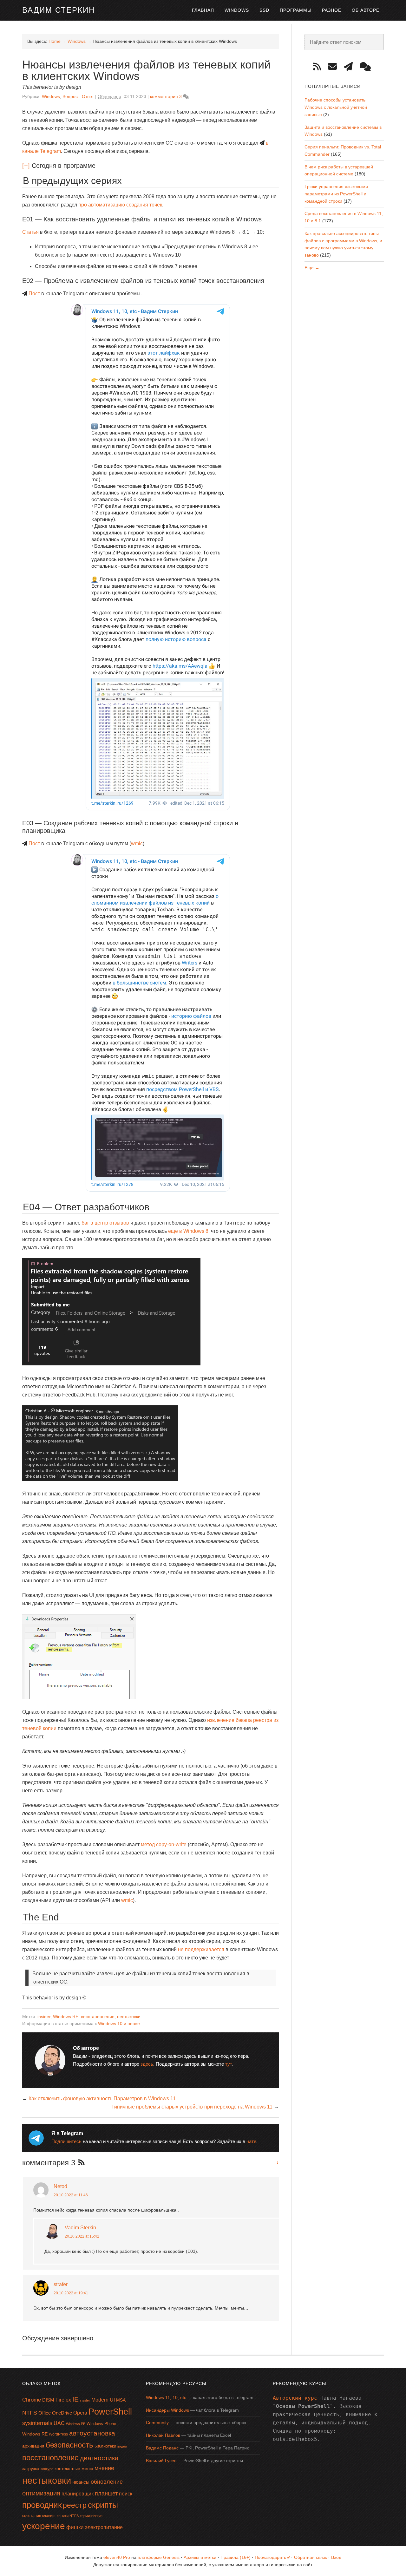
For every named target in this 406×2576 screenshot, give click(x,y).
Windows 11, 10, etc (166, 2397)
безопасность (69, 2445)
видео (122, 2446)
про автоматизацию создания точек (120, 205)
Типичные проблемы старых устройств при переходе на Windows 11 (192, 2107)
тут (228, 2064)
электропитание (104, 2527)
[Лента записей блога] (319, 67)
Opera (80, 2413)
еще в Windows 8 (188, 1231)
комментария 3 (166, 96)
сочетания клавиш (39, 2516)
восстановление (98, 2017)
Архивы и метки (200, 2557)
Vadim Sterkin (80, 2228)
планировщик (78, 2494)
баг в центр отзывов (105, 1223)
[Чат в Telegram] (367, 67)
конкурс (47, 2469)
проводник (42, 2505)
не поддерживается (201, 1949)
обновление (107, 2482)
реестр (75, 2505)
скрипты (103, 2505)
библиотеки (105, 2446)
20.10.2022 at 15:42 (82, 2236)
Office (45, 2413)
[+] (26, 166)
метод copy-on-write (164, 1844)
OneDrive (62, 2413)
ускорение (44, 2526)
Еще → (312, 268)
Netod (60, 2186)
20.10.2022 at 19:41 (71, 2293)
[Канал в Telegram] (350, 67)
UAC (59, 2423)
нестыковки (129, 2017)
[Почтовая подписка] (335, 67)
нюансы (81, 2482)
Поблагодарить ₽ (272, 2557)
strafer (61, 2284)
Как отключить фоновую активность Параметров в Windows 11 (102, 2099)
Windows (51, 96)
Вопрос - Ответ (78, 96)
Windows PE (76, 2424)
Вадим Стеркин (59, 10)
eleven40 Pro (117, 2557)
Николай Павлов (163, 2435)
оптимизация (41, 2493)
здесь (147, 2064)
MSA (121, 2400)
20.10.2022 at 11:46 (71, 2195)
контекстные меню (74, 2469)
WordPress (58, 2434)
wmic (137, 843)
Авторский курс (295, 2398)
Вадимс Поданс (162, 2448)
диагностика (99, 2458)
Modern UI (103, 2400)
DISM (48, 2400)
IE (75, 2399)
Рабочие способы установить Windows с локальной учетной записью (336, 107)
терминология (91, 2516)
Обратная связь (311, 2557)
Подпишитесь (66, 2141)
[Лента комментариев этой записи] (80, 2164)
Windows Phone (101, 2424)
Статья (30, 232)
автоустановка (92, 2433)
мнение (104, 2468)
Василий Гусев (161, 2461)
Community (157, 2422)
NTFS (30, 2413)
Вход (336, 2557)
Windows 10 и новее (119, 2024)
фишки (75, 2527)
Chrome (32, 2400)
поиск (126, 2494)
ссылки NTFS (68, 2516)
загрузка (31, 2468)
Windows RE (66, 2017)
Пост (34, 294)
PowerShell (110, 2412)
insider (44, 2017)
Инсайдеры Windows (167, 2410)
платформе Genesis (159, 2557)
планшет (106, 2494)
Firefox (63, 2400)
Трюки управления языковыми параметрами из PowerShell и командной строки (336, 194)
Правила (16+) (236, 2557)
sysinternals (37, 2423)
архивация (33, 2446)
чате (251, 2141)
